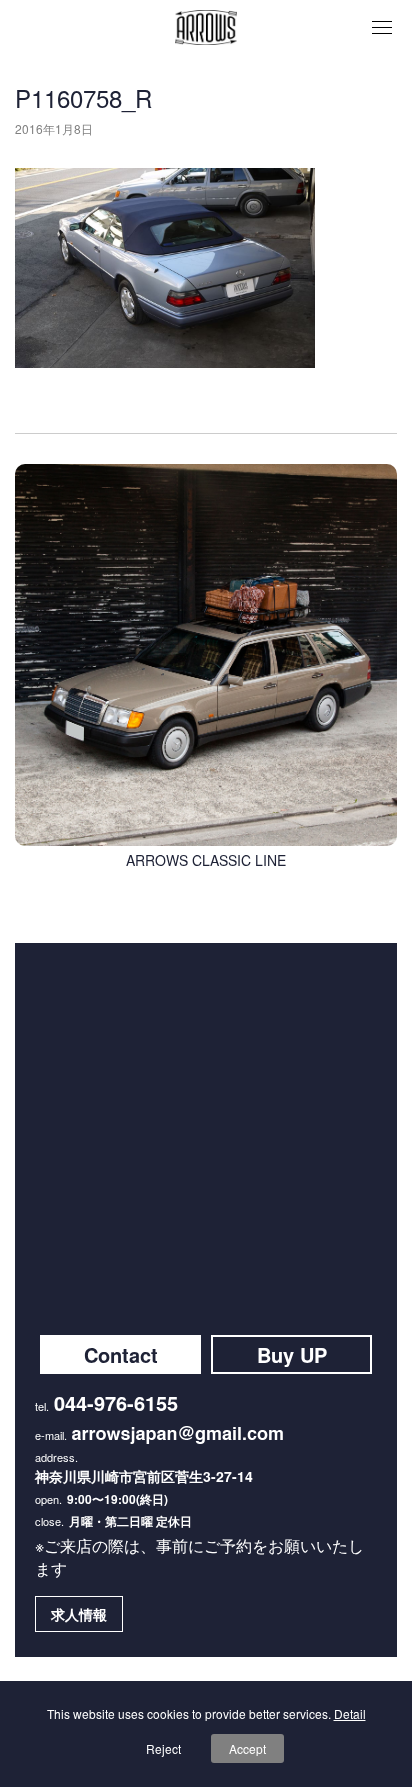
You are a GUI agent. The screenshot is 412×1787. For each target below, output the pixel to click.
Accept (247, 1748)
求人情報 (79, 1614)
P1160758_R (83, 97)
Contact (121, 1354)
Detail (350, 1713)
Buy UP (292, 1354)
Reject (163, 1748)
